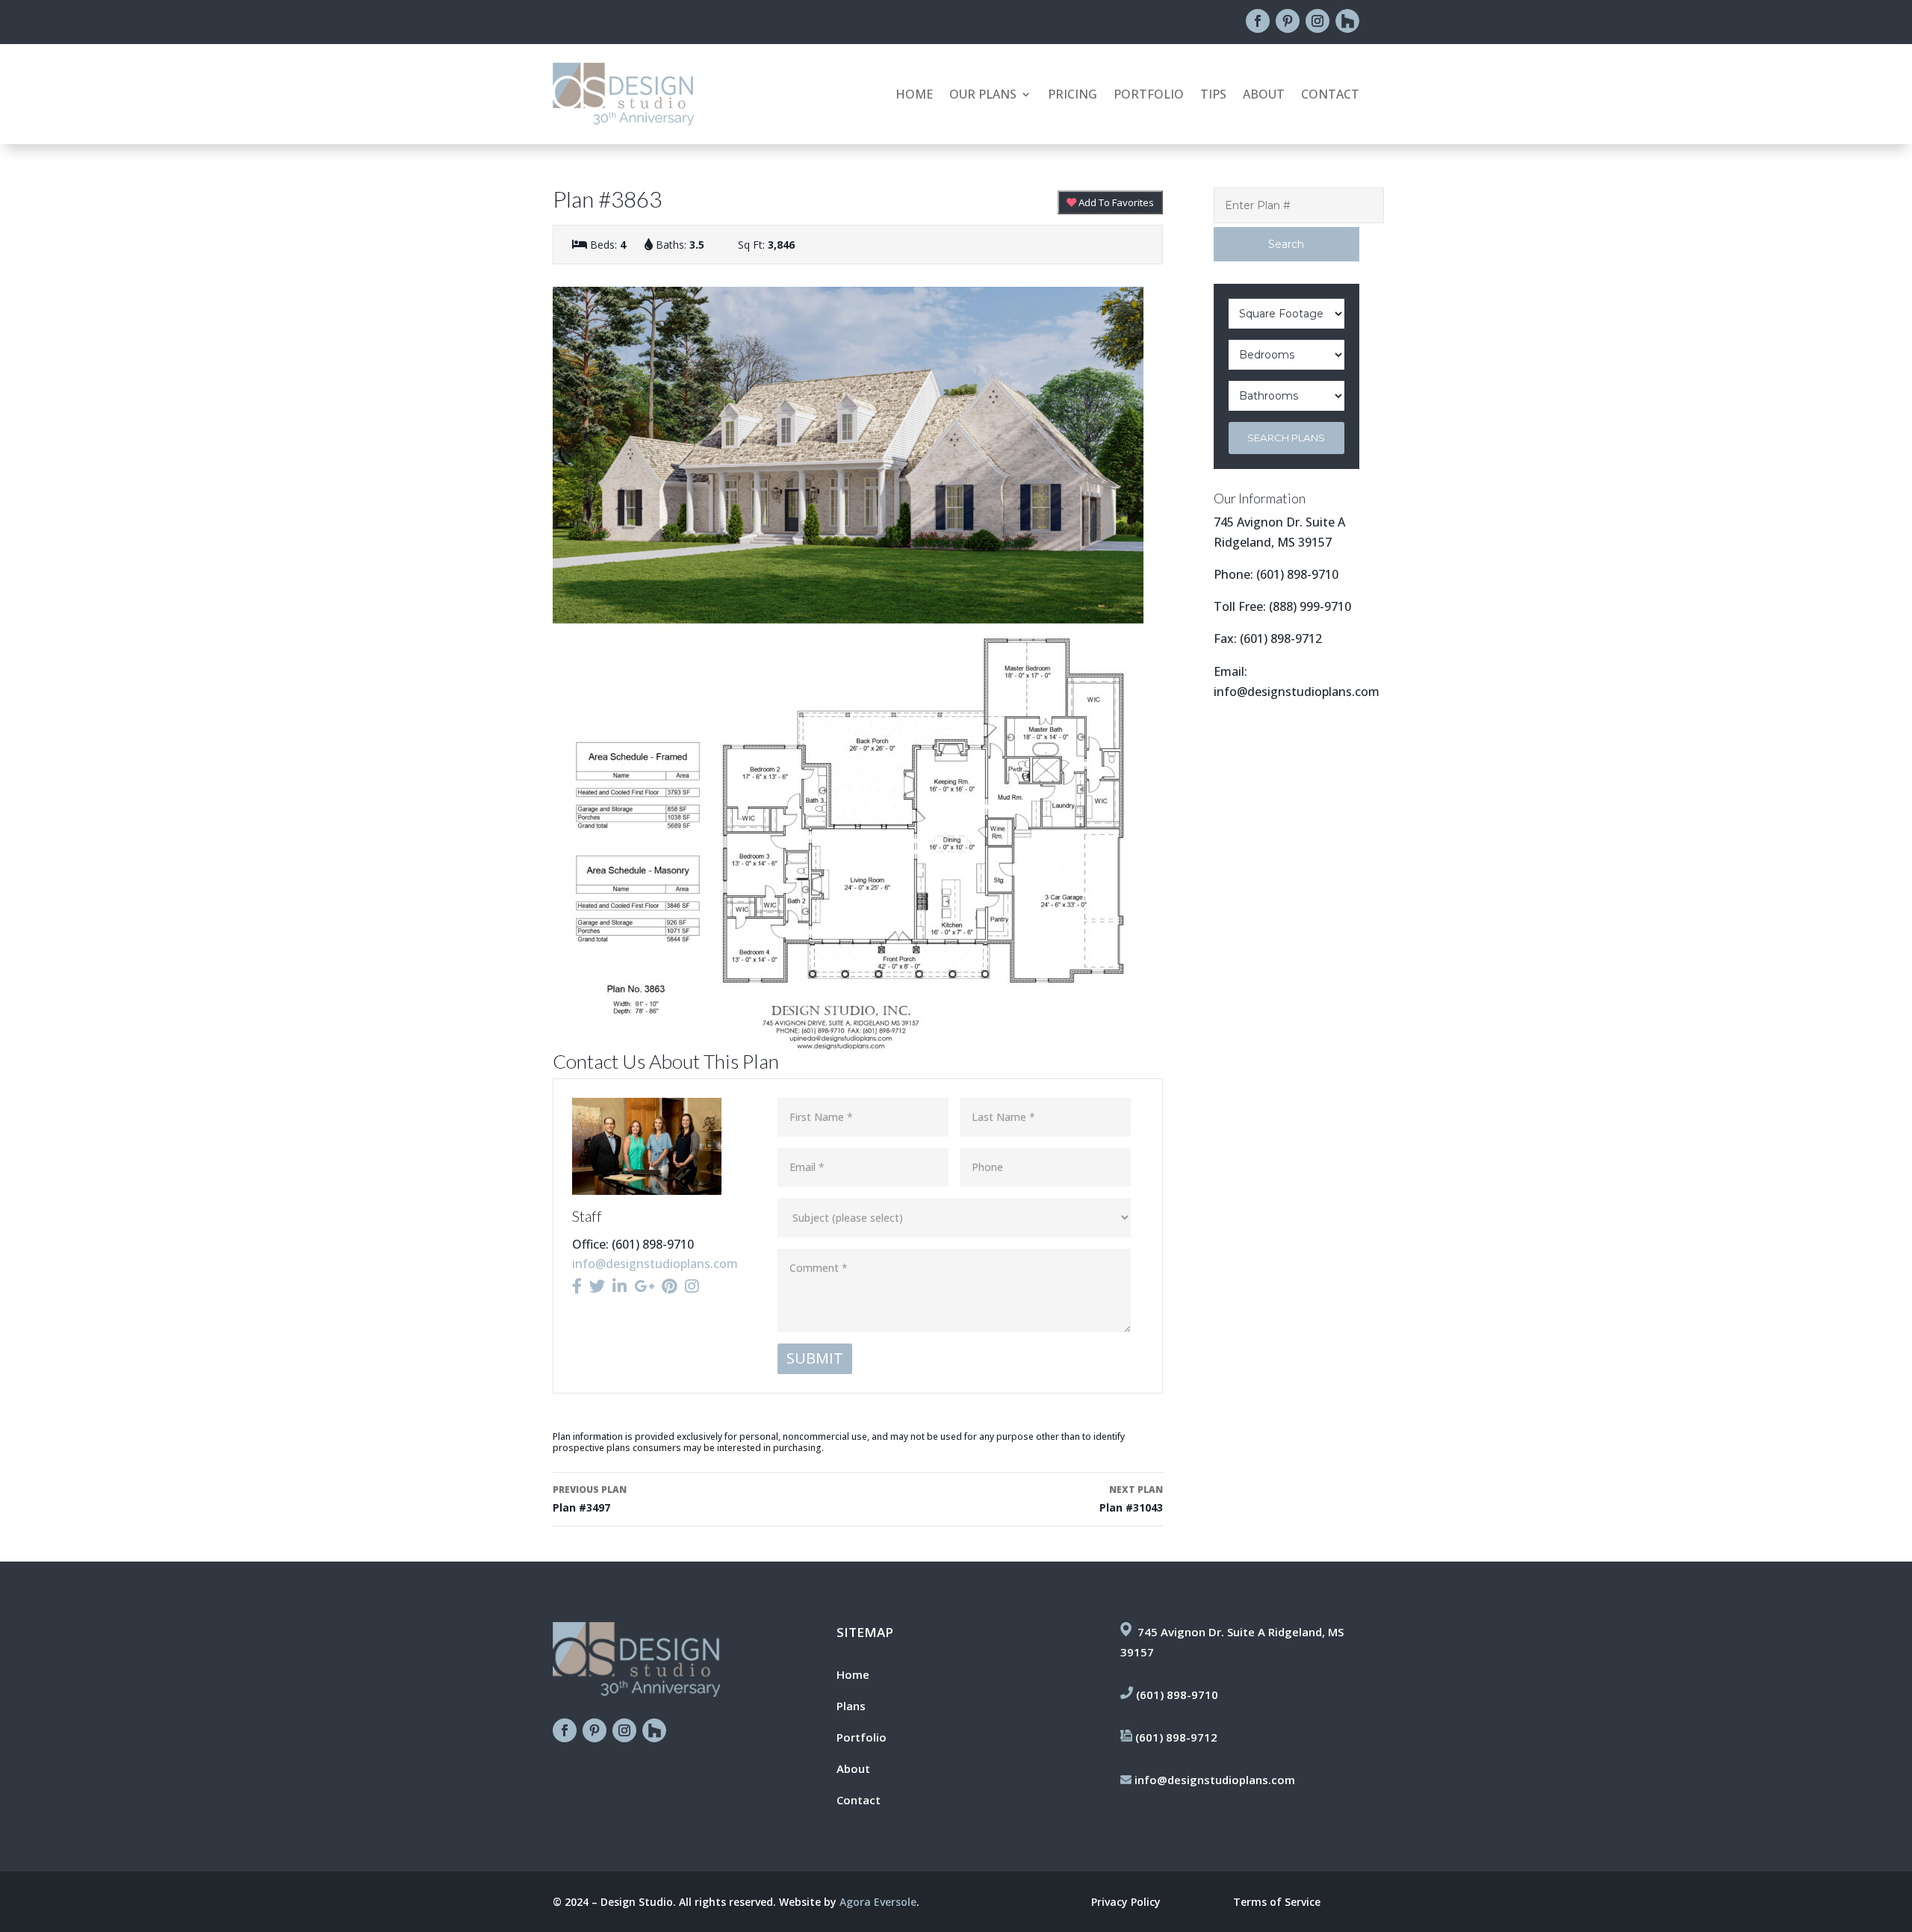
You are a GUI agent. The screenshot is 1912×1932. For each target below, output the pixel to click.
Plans (851, 1706)
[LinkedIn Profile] (620, 1286)
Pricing (1073, 96)
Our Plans (983, 96)
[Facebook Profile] (577, 1286)
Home (914, 96)
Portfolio (1149, 96)
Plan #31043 (1131, 1499)
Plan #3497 (590, 1499)
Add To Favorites (1115, 202)
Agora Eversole (878, 1902)
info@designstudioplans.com (655, 1264)
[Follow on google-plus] (1347, 21)
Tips (1213, 96)
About (1264, 96)
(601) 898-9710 (1297, 574)
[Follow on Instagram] (1317, 21)
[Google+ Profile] (644, 1286)
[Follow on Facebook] (1258, 21)
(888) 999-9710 (1310, 606)
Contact (1330, 96)
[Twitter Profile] (597, 1286)
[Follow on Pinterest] (1288, 21)
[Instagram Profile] (692, 1286)
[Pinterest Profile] (670, 1286)
